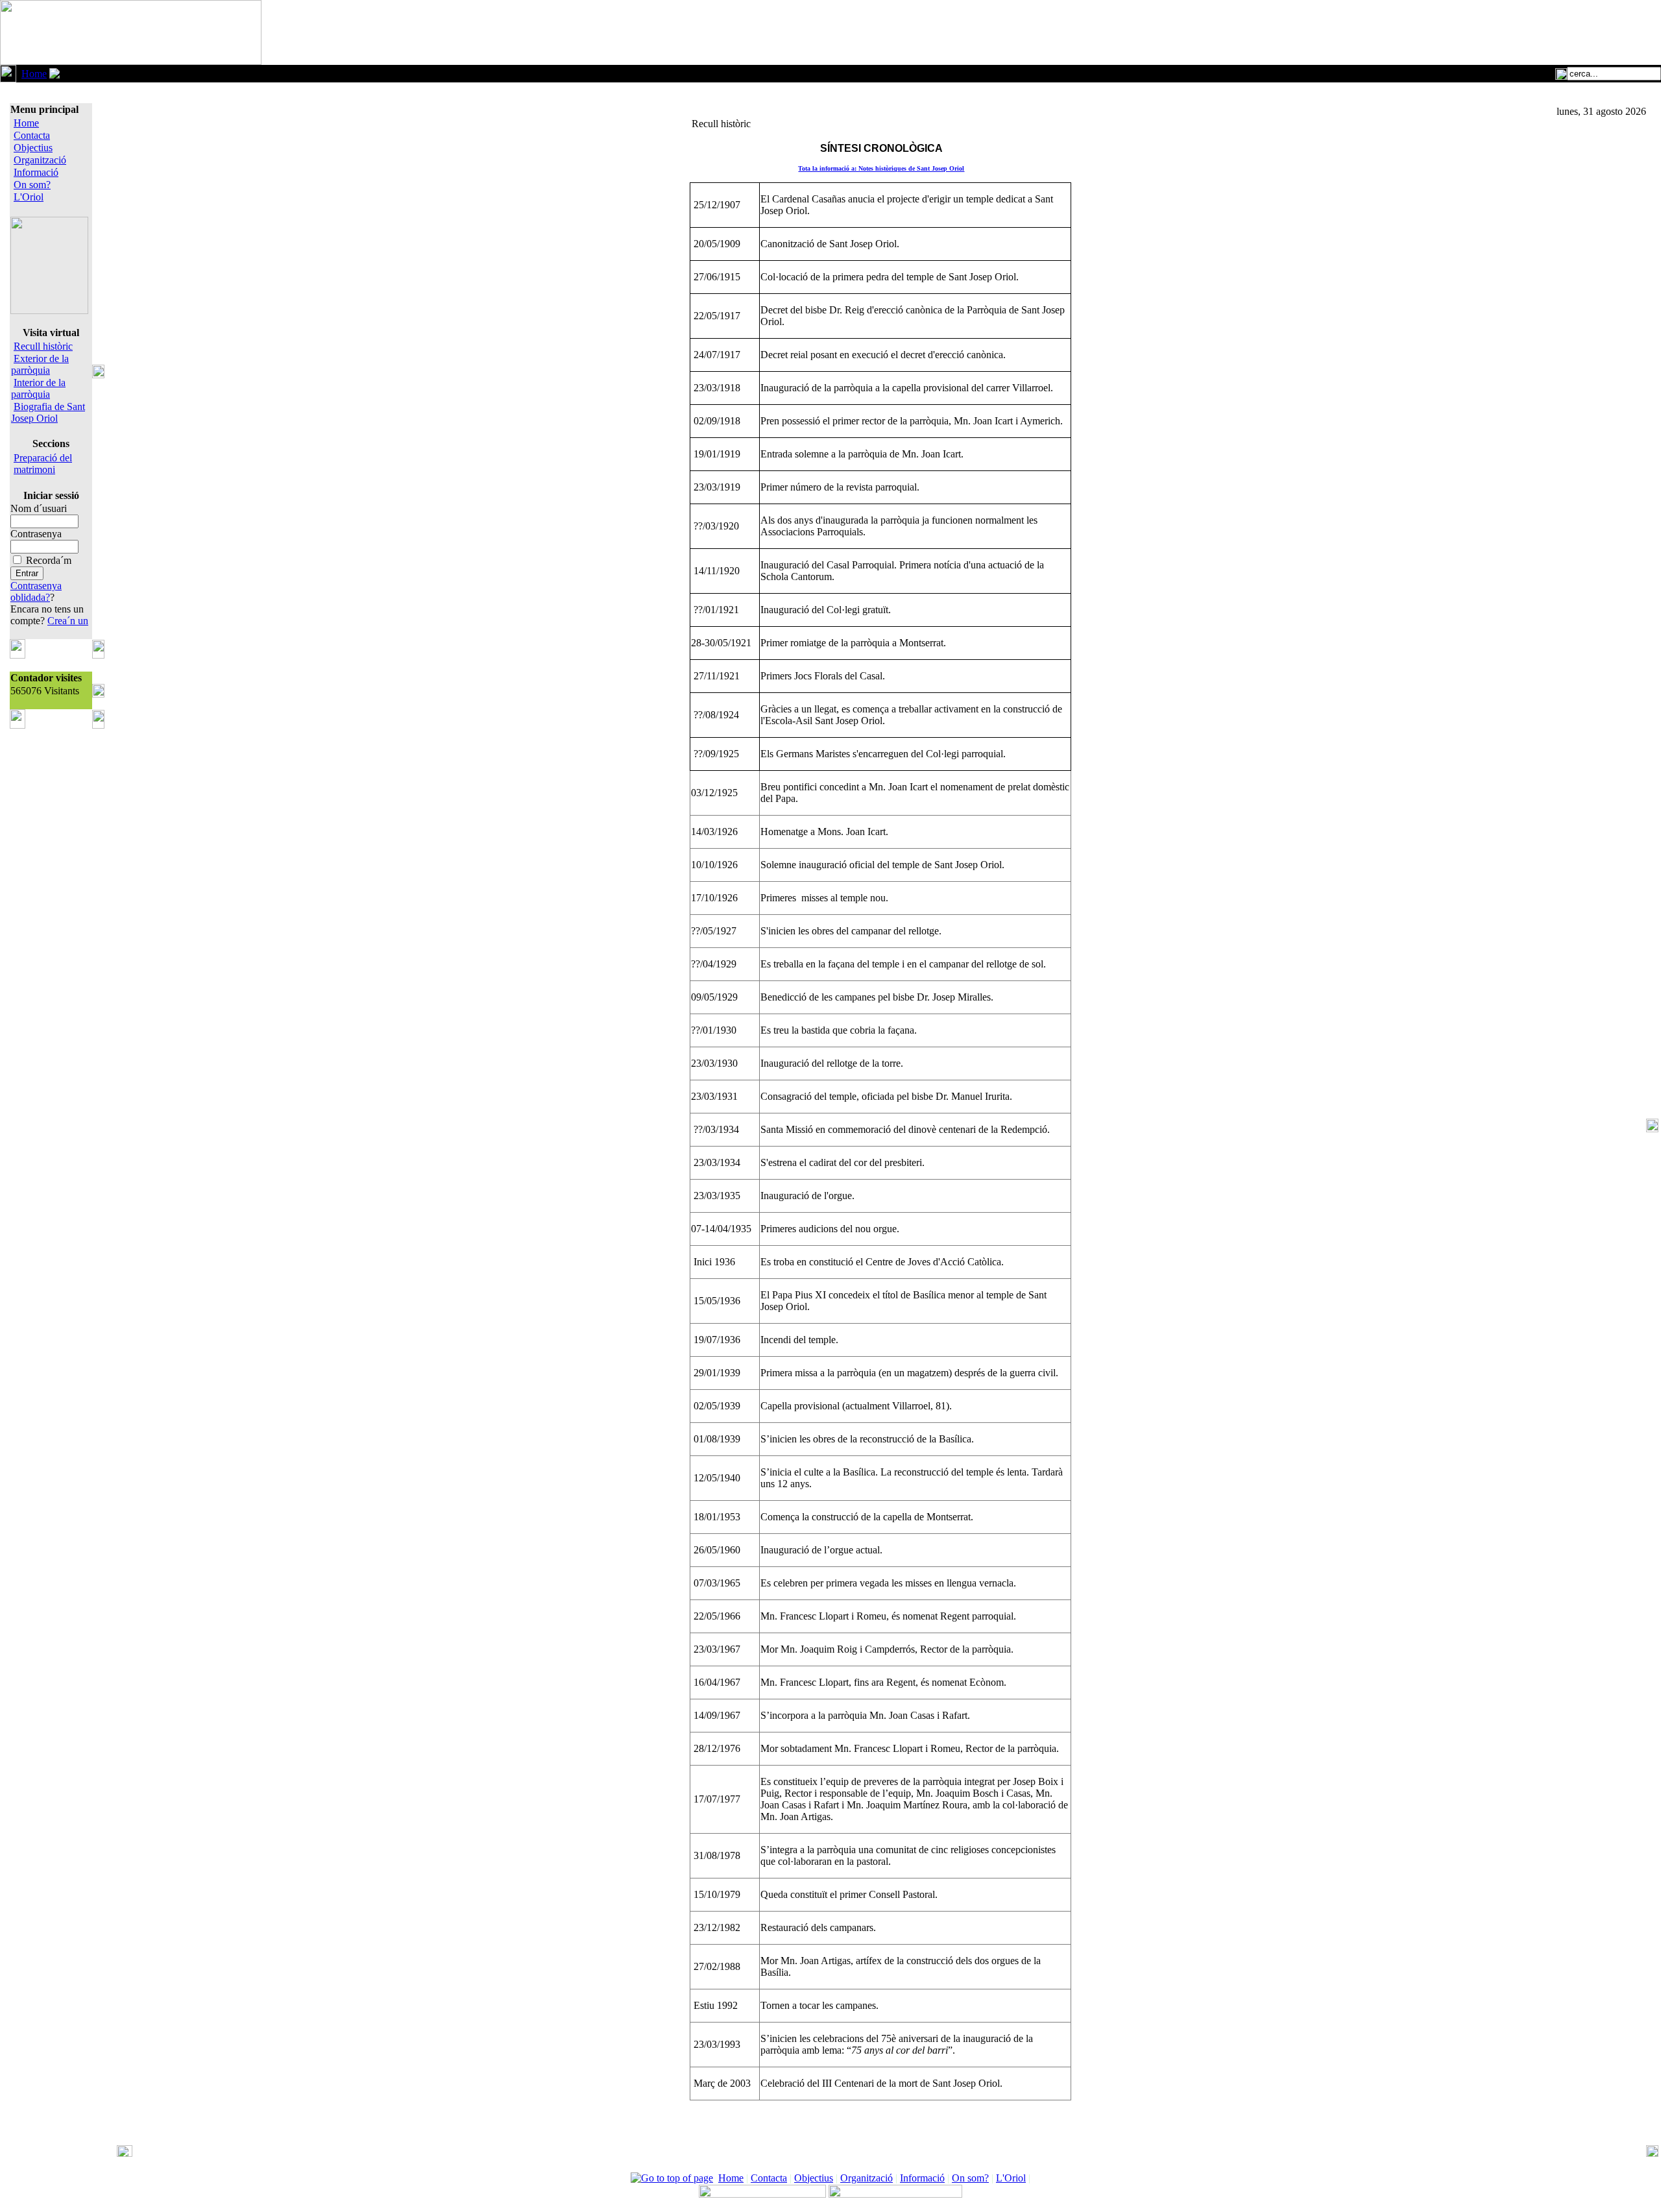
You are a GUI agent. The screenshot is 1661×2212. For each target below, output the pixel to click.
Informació (36, 172)
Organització (40, 160)
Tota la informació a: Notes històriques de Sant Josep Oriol (881, 168)
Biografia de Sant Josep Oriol (48, 412)
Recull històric (43, 346)
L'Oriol (29, 197)
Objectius (33, 148)
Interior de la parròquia (38, 388)
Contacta (32, 135)
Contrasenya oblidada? (36, 591)
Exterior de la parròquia (40, 364)
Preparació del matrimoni (43, 464)
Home (34, 74)
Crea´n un (68, 621)
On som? (32, 185)
